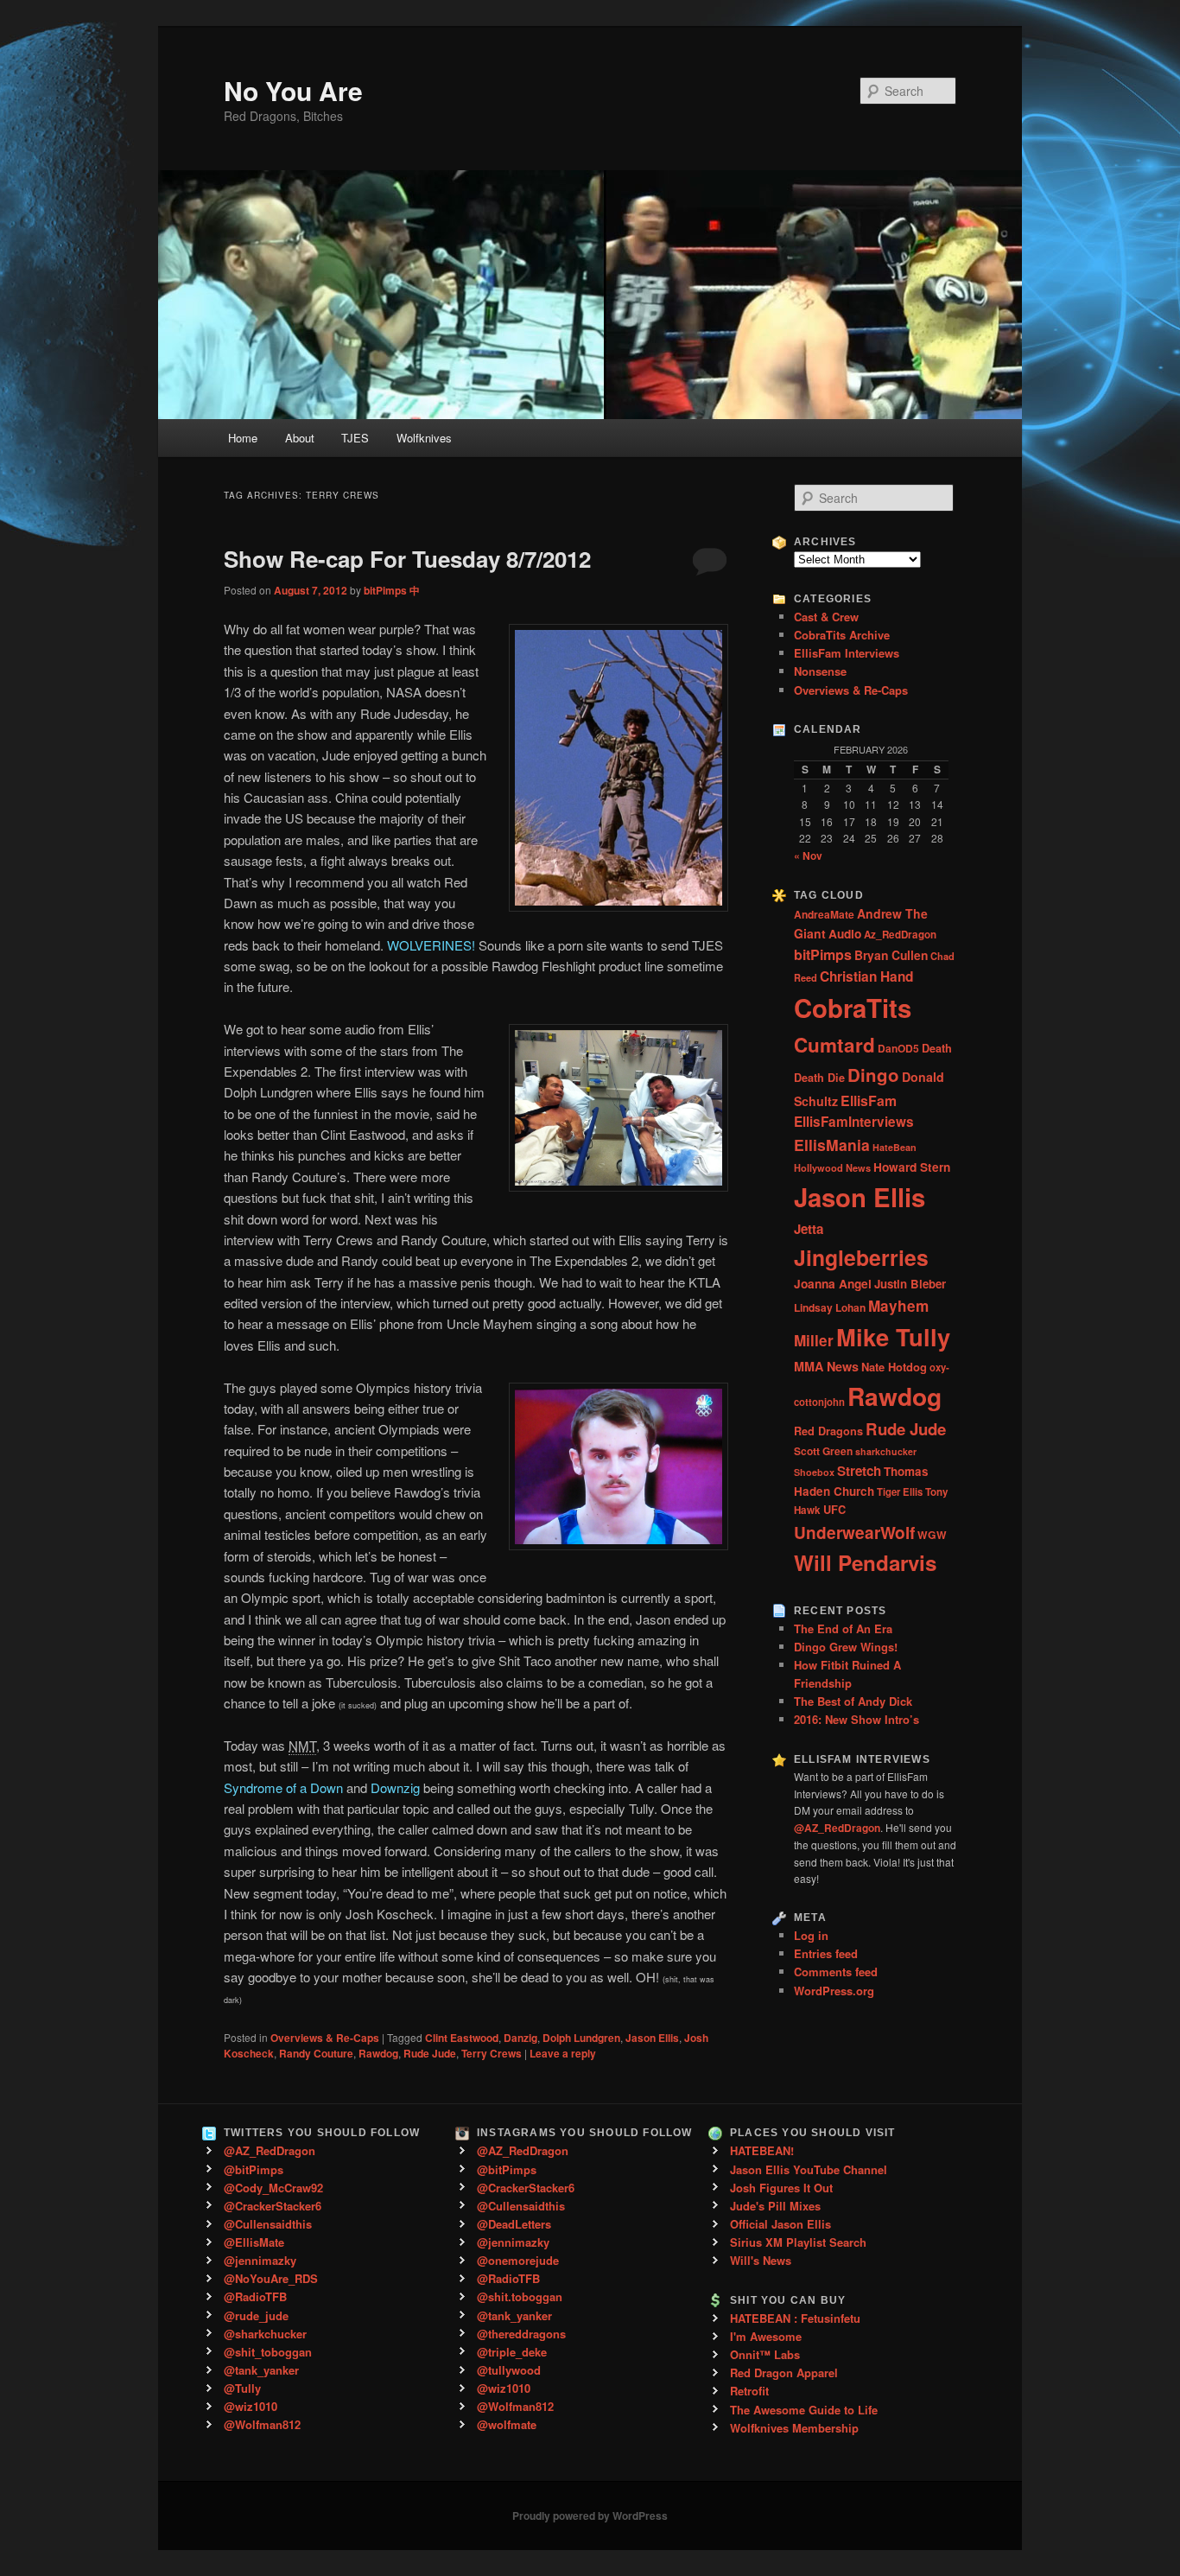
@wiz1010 (251, 2406)
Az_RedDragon (900, 935)
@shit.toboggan (520, 2296)
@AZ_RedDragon (270, 2150)
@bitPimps (254, 2169)
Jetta (809, 1229)
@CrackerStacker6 (273, 2206)
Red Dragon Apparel (784, 2372)
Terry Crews (492, 2053)
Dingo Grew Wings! (846, 1647)
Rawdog (378, 2053)
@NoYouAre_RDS (271, 2278)
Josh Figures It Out (781, 2188)
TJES (355, 438)
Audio (845, 934)
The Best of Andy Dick (853, 1701)
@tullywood (509, 2370)
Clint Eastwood (462, 2038)
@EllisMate (254, 2242)
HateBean (895, 1147)
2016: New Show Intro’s (856, 1719)
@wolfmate (507, 2424)
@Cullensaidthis (268, 2224)
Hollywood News (832, 1167)
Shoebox (814, 1472)
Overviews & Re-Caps (325, 2038)
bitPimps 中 (392, 590)
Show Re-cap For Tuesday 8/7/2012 (407, 559)
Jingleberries (861, 1257)
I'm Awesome (766, 2336)
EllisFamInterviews (854, 1122)
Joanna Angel (833, 1284)
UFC (834, 1510)
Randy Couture (316, 2053)
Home (243, 438)
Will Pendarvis (865, 1562)
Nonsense (820, 671)
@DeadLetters (514, 2224)
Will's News (761, 2260)
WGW (932, 1535)
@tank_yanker (261, 2370)
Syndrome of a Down (283, 1787)
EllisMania (832, 1145)
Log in (811, 1935)
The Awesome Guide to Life (804, 2410)
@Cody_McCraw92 (273, 2188)
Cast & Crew (826, 617)
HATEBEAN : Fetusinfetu (795, 2318)
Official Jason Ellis (780, 2224)
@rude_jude (256, 2315)
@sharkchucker (265, 2334)
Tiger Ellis (900, 1492)
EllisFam (869, 1100)
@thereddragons (521, 2334)
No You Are (293, 90)
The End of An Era (843, 1628)
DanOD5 (898, 1048)
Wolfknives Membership (794, 2428)
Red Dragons (828, 1431)
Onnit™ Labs (765, 2354)
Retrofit (749, 2391)
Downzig (395, 1787)
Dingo (873, 1075)
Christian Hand (866, 976)
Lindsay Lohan (830, 1307)
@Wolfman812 (262, 2424)
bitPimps (823, 954)
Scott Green (823, 1451)
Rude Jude (430, 2053)
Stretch (859, 1471)
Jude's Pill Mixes (775, 2206)
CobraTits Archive (842, 635)
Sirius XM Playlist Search (798, 2242)
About (300, 438)
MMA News (826, 1366)
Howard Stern (912, 1167)
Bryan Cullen (891, 955)
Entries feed (826, 1953)
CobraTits (853, 1008)
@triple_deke (512, 2352)
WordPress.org (834, 1991)
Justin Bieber (910, 1284)
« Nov (808, 855)
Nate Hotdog (894, 1367)
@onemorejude (518, 2260)
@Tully (242, 2388)
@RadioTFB (255, 2296)
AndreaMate (824, 914)
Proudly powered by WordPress (590, 2516)
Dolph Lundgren (581, 2038)
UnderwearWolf (854, 1533)
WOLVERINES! (431, 945)
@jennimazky (260, 2260)
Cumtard (834, 1045)
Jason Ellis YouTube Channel (809, 2169)
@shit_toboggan (268, 2352)
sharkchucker (886, 1451)
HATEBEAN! (762, 2150)
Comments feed (836, 1972)
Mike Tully (893, 1336)
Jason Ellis (652, 2038)
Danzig (520, 2038)
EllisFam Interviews (847, 653)
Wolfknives (424, 438)
